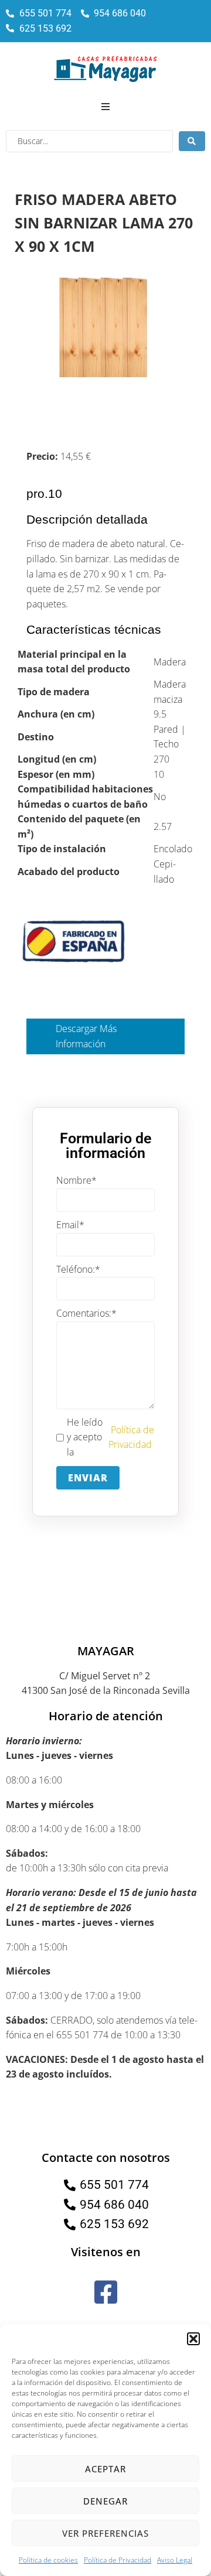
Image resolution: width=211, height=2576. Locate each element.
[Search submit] (192, 141)
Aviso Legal (175, 2560)
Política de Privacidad (118, 2560)
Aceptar (105, 2469)
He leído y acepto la (110, 1437)
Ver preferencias (105, 2533)
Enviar (88, 1478)
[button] (193, 2339)
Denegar (105, 2501)
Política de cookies (48, 2560)
